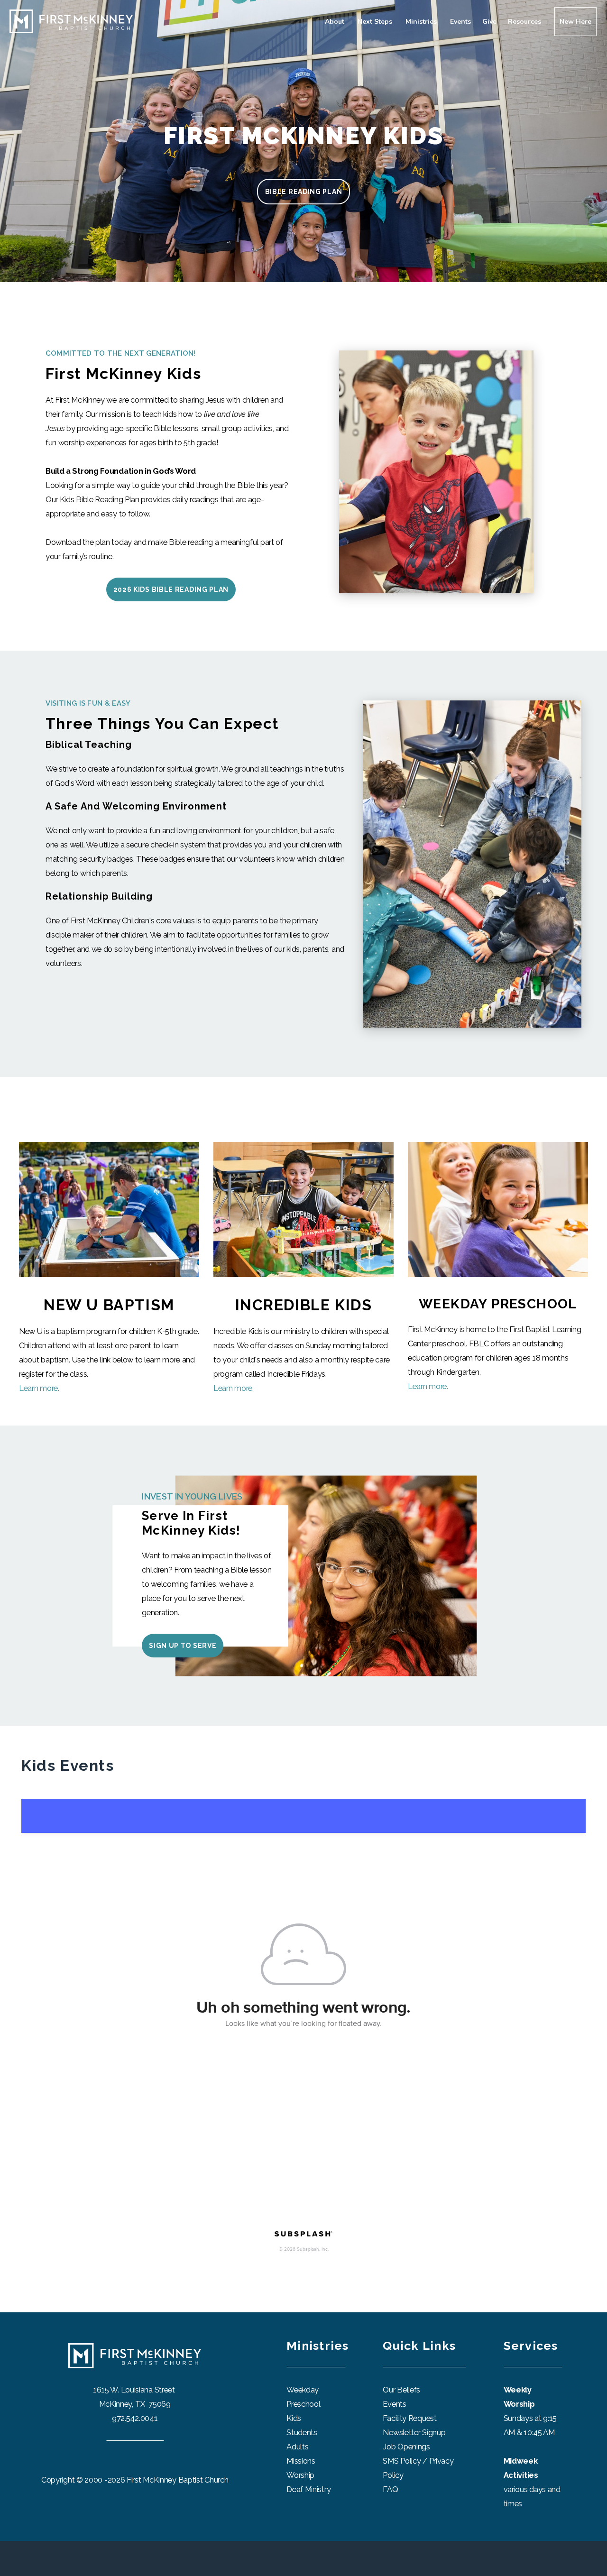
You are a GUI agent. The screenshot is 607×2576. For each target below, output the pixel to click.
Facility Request (410, 2418)
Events (460, 22)
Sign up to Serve (183, 1646)
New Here (575, 22)
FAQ (390, 2489)
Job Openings (406, 2447)
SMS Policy (402, 2461)
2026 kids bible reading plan (171, 589)
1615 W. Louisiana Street (135, 2390)
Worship (300, 2475)
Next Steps (376, 22)
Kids (294, 2418)
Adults (297, 2447)
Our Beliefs (401, 2390)
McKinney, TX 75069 (135, 2404)
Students (302, 2432)
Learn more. (39, 1388)
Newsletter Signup (414, 2432)
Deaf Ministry (308, 2489)
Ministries (422, 22)
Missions (301, 2461)
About (336, 22)
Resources (525, 22)
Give (489, 22)
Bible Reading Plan (304, 192)
